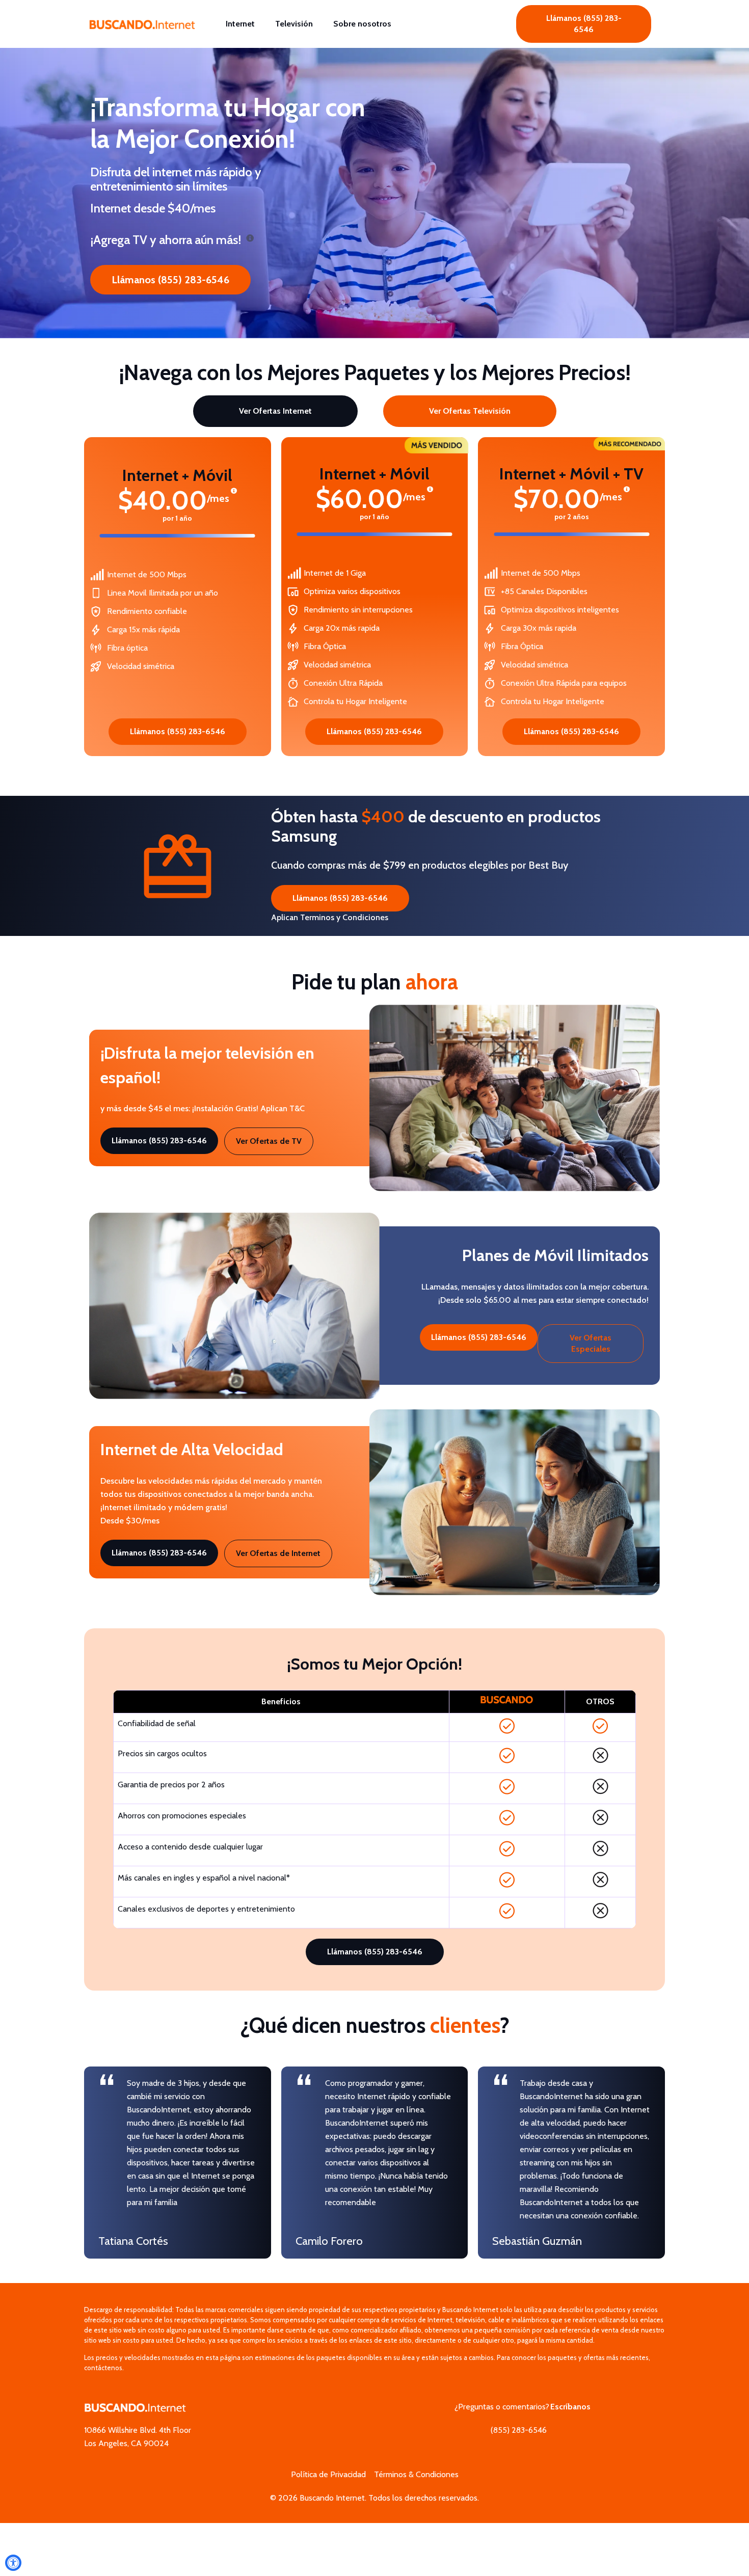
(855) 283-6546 (519, 2430)
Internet (240, 24)
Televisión (294, 24)
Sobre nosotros (362, 24)
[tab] (275, 411)
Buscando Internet (332, 2498)
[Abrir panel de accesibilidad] (13, 2563)
